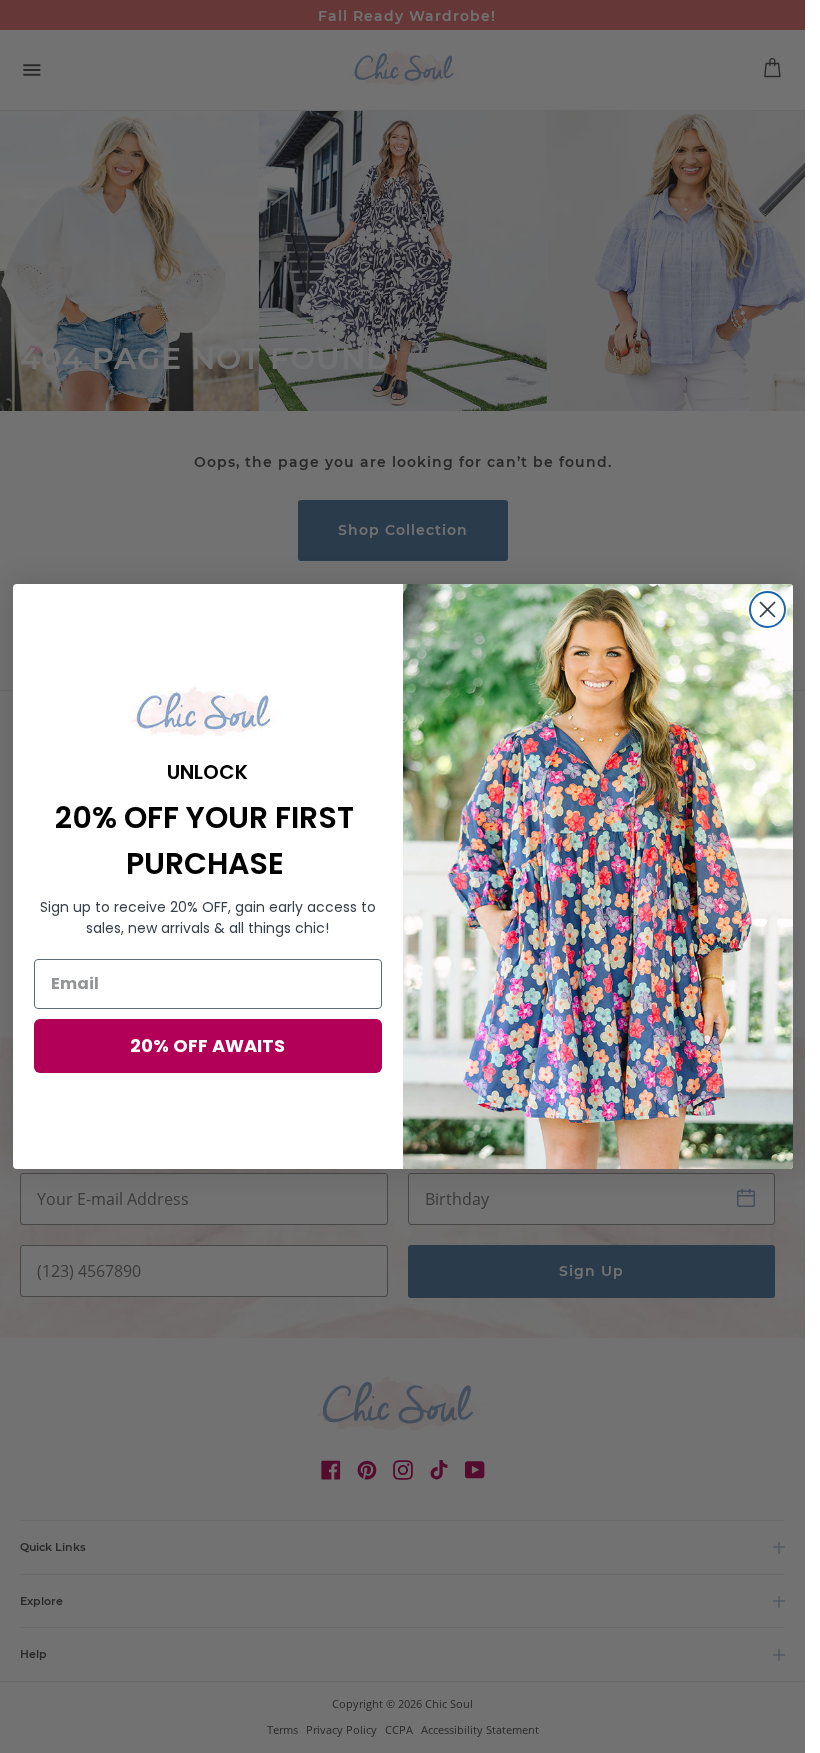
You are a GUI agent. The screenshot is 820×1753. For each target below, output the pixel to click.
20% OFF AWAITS (207, 1045)
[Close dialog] (767, 609)
